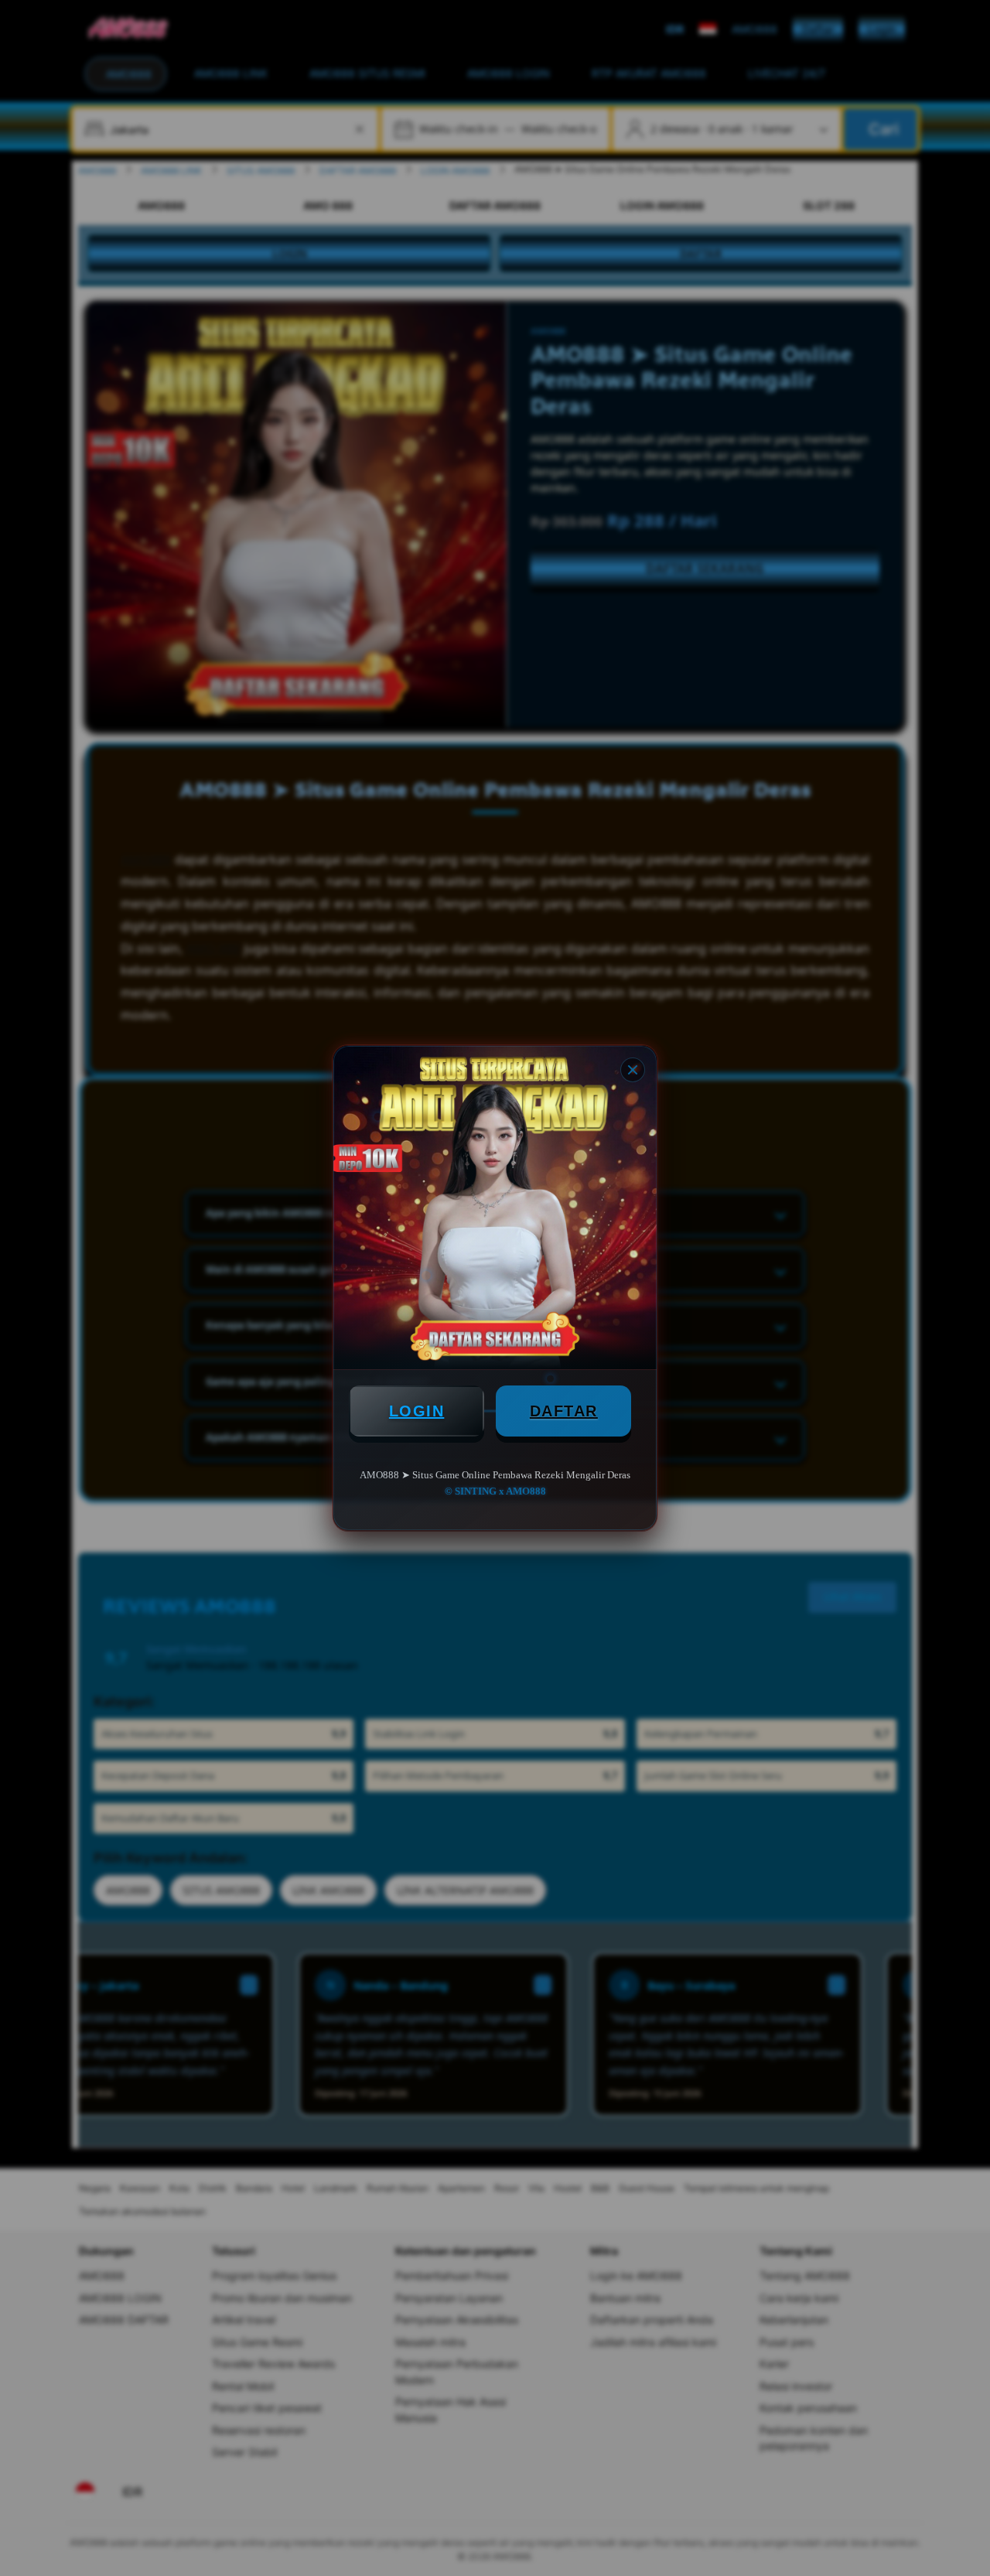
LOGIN (417, 1411)
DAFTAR (564, 1411)
